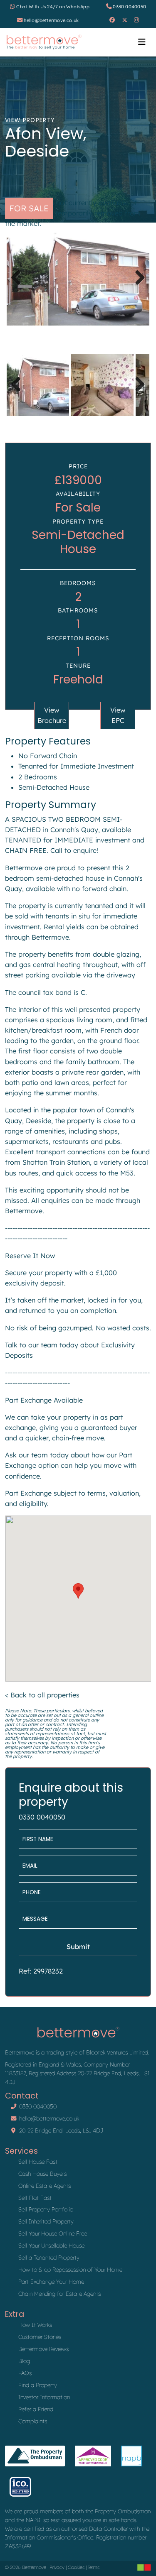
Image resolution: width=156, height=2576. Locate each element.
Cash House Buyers (42, 2174)
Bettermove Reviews (43, 2349)
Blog (24, 2361)
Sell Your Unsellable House (51, 2245)
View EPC (118, 715)
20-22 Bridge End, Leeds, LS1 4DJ (61, 2130)
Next (137, 286)
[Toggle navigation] (142, 42)
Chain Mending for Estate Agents (59, 2294)
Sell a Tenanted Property (49, 2258)
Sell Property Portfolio (46, 2209)
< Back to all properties (42, 1695)
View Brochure (52, 715)
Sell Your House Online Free (53, 2233)
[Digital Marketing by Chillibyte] (144, 2567)
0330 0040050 (129, 7)
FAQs (25, 2373)
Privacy (57, 2567)
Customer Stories (40, 2337)
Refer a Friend (36, 2409)
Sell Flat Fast (35, 2198)
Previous (19, 286)
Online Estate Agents (45, 2186)
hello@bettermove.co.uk (51, 20)
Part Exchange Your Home (51, 2282)
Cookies (76, 2567)
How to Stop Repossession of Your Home (70, 2270)
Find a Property (38, 2385)
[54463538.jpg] (78, 278)
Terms (94, 2567)
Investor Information (44, 2397)
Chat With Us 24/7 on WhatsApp (53, 7)
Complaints (33, 2421)
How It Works (35, 2325)
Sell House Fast (38, 2162)
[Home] (44, 42)
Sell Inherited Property (46, 2221)
